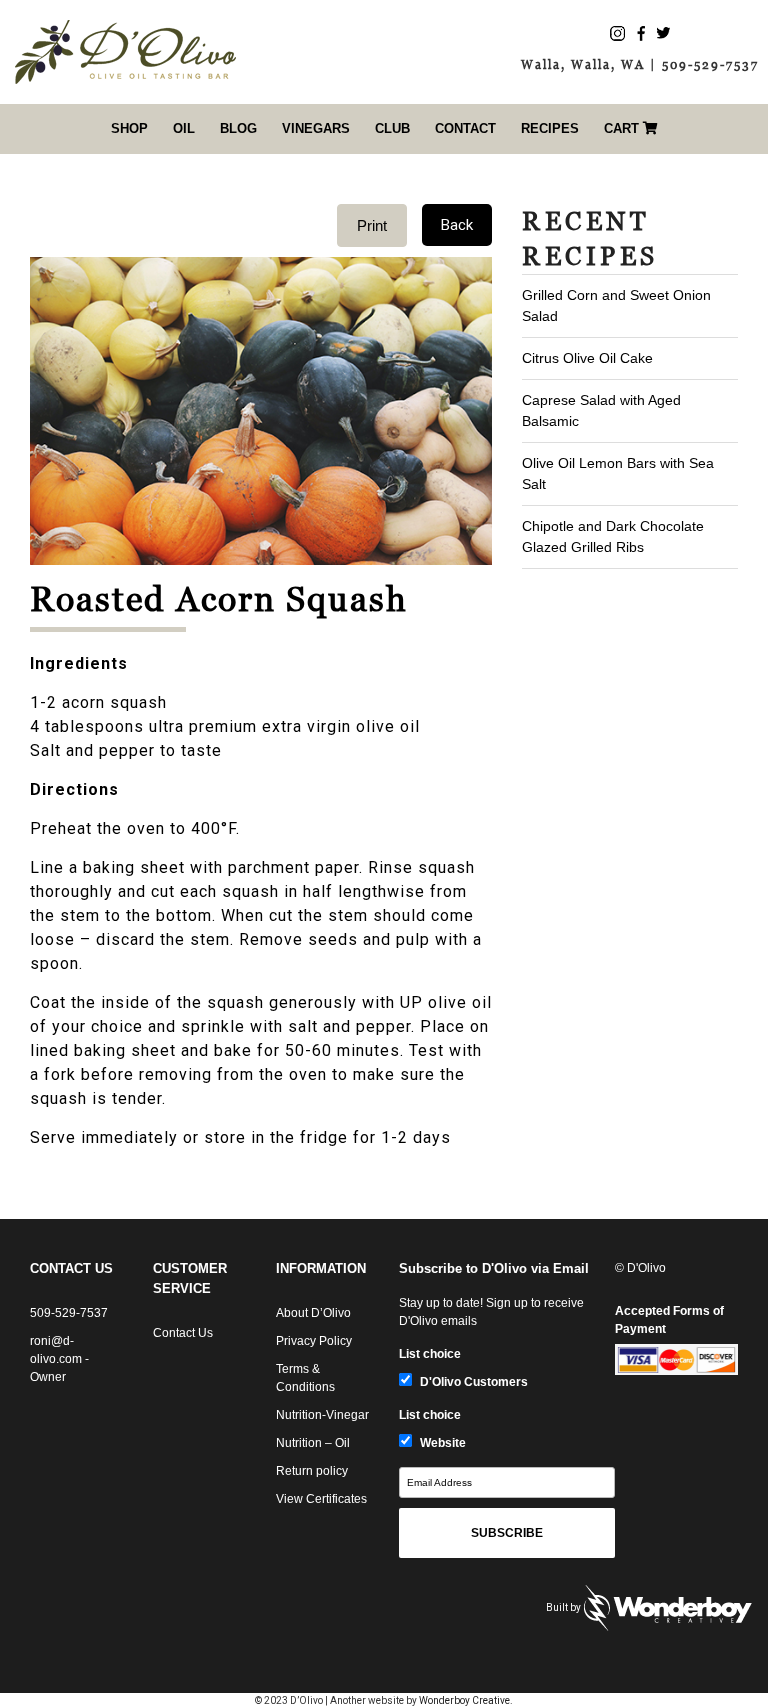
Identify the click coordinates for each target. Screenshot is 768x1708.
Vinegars (316, 128)
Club (392, 128)
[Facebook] (641, 32)
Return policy (312, 1471)
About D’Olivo (313, 1313)
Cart (623, 128)
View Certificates (321, 1499)
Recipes (550, 128)
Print (372, 225)
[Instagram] (617, 32)
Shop (129, 128)
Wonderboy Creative (464, 1700)
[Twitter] (663, 32)
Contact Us (183, 1333)
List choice (430, 1354)
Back (457, 225)
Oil (184, 128)
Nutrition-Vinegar (322, 1415)
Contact (465, 128)
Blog (238, 128)
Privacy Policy (314, 1341)
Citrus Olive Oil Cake (587, 358)
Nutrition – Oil (313, 1443)
